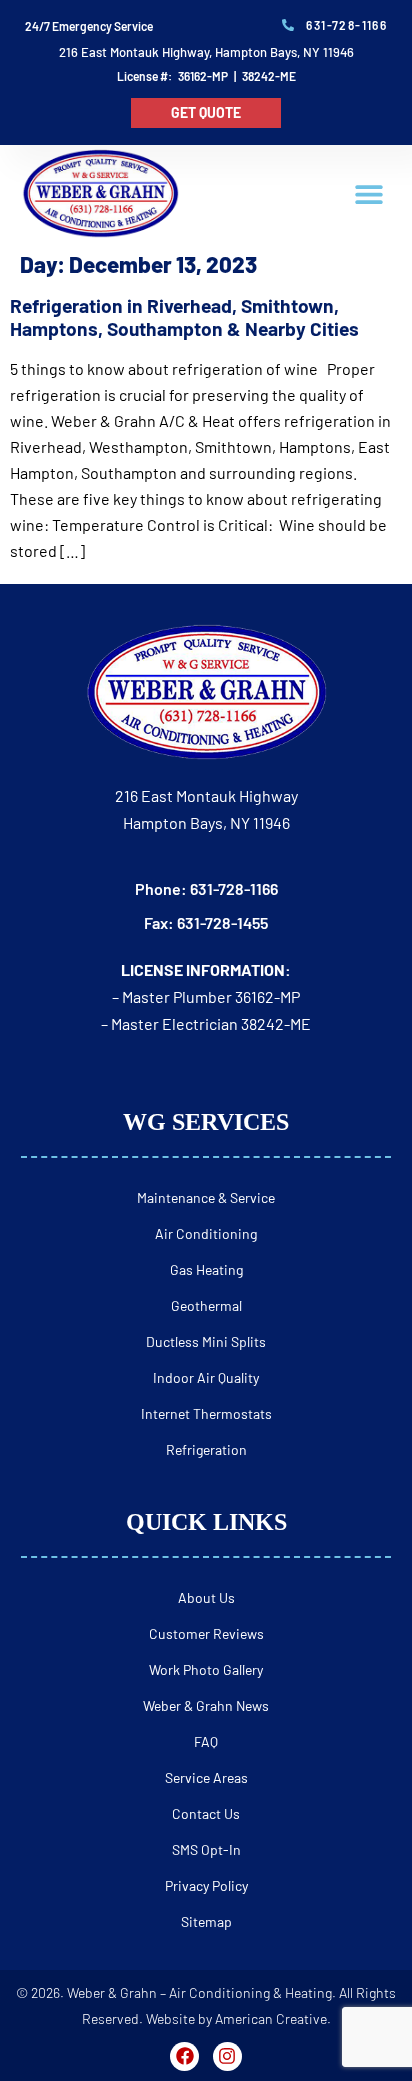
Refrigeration (206, 1449)
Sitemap (206, 1921)
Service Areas (206, 1777)
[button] (368, 194)
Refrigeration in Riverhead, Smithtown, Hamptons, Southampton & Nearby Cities (184, 317)
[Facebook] (184, 2056)
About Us (206, 1597)
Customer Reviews (206, 1633)
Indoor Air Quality (206, 1377)
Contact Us (206, 1813)
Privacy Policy (206, 1885)
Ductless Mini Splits (206, 1341)
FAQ (206, 1741)
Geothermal (206, 1305)
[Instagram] (227, 2056)
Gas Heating (206, 1269)
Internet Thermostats (206, 1413)
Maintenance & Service (206, 1197)
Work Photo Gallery (206, 1669)
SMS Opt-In (206, 1849)
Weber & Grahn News (206, 1705)
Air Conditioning (206, 1233)
